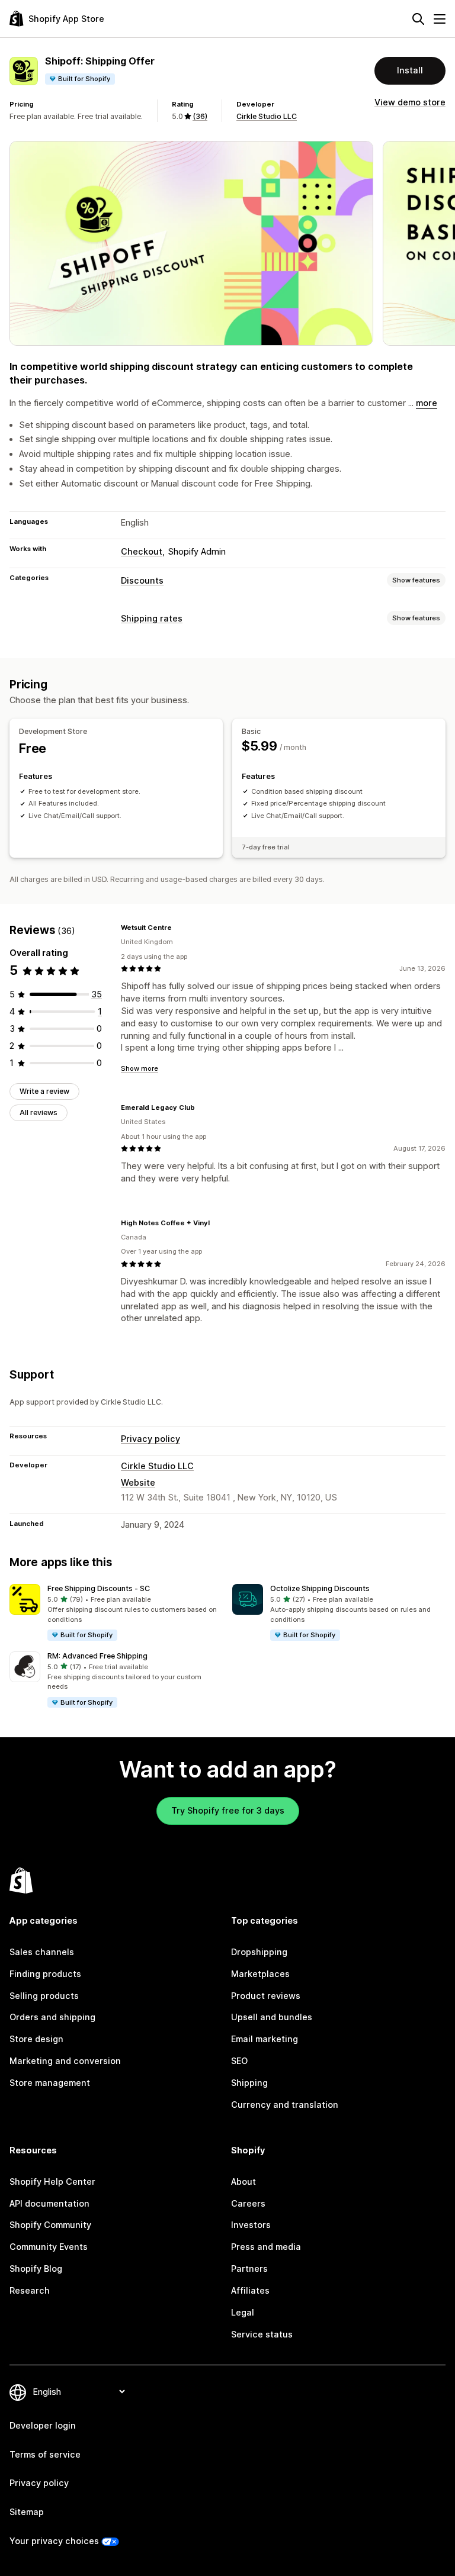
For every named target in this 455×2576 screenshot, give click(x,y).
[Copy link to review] (179, 928)
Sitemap (27, 2512)
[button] (116, 1613)
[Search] (418, 19)
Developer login (43, 2425)
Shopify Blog (36, 2269)
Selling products (44, 1996)
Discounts (142, 580)
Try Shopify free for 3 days (228, 1810)
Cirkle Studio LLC (267, 116)
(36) (200, 116)
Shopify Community (50, 2225)
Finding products (45, 1974)
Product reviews (266, 1996)
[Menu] (440, 19)
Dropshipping (259, 1952)
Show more (140, 1068)
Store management (50, 2083)
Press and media (266, 2247)
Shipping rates (152, 618)
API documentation (49, 2203)
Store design (36, 2039)
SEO (239, 2061)
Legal (243, 2312)
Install (410, 70)
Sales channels (42, 1952)
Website (138, 1482)
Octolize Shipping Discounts (320, 1588)
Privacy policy (150, 1439)
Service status (262, 2334)
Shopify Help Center (52, 2181)
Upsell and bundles (272, 2017)
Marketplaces (260, 1974)
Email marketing (265, 2039)
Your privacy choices (54, 2541)
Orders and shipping (52, 2017)
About (243, 2181)
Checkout (142, 551)
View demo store (410, 102)
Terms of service (45, 2454)
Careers (248, 2203)
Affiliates (250, 2290)
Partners (249, 2269)
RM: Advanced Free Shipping (97, 1656)
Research (30, 2290)
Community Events (49, 2247)
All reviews (39, 1112)
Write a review (44, 1091)
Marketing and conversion (65, 2061)
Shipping (249, 2083)
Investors (251, 2225)
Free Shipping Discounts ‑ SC (99, 1588)
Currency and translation (285, 2105)
